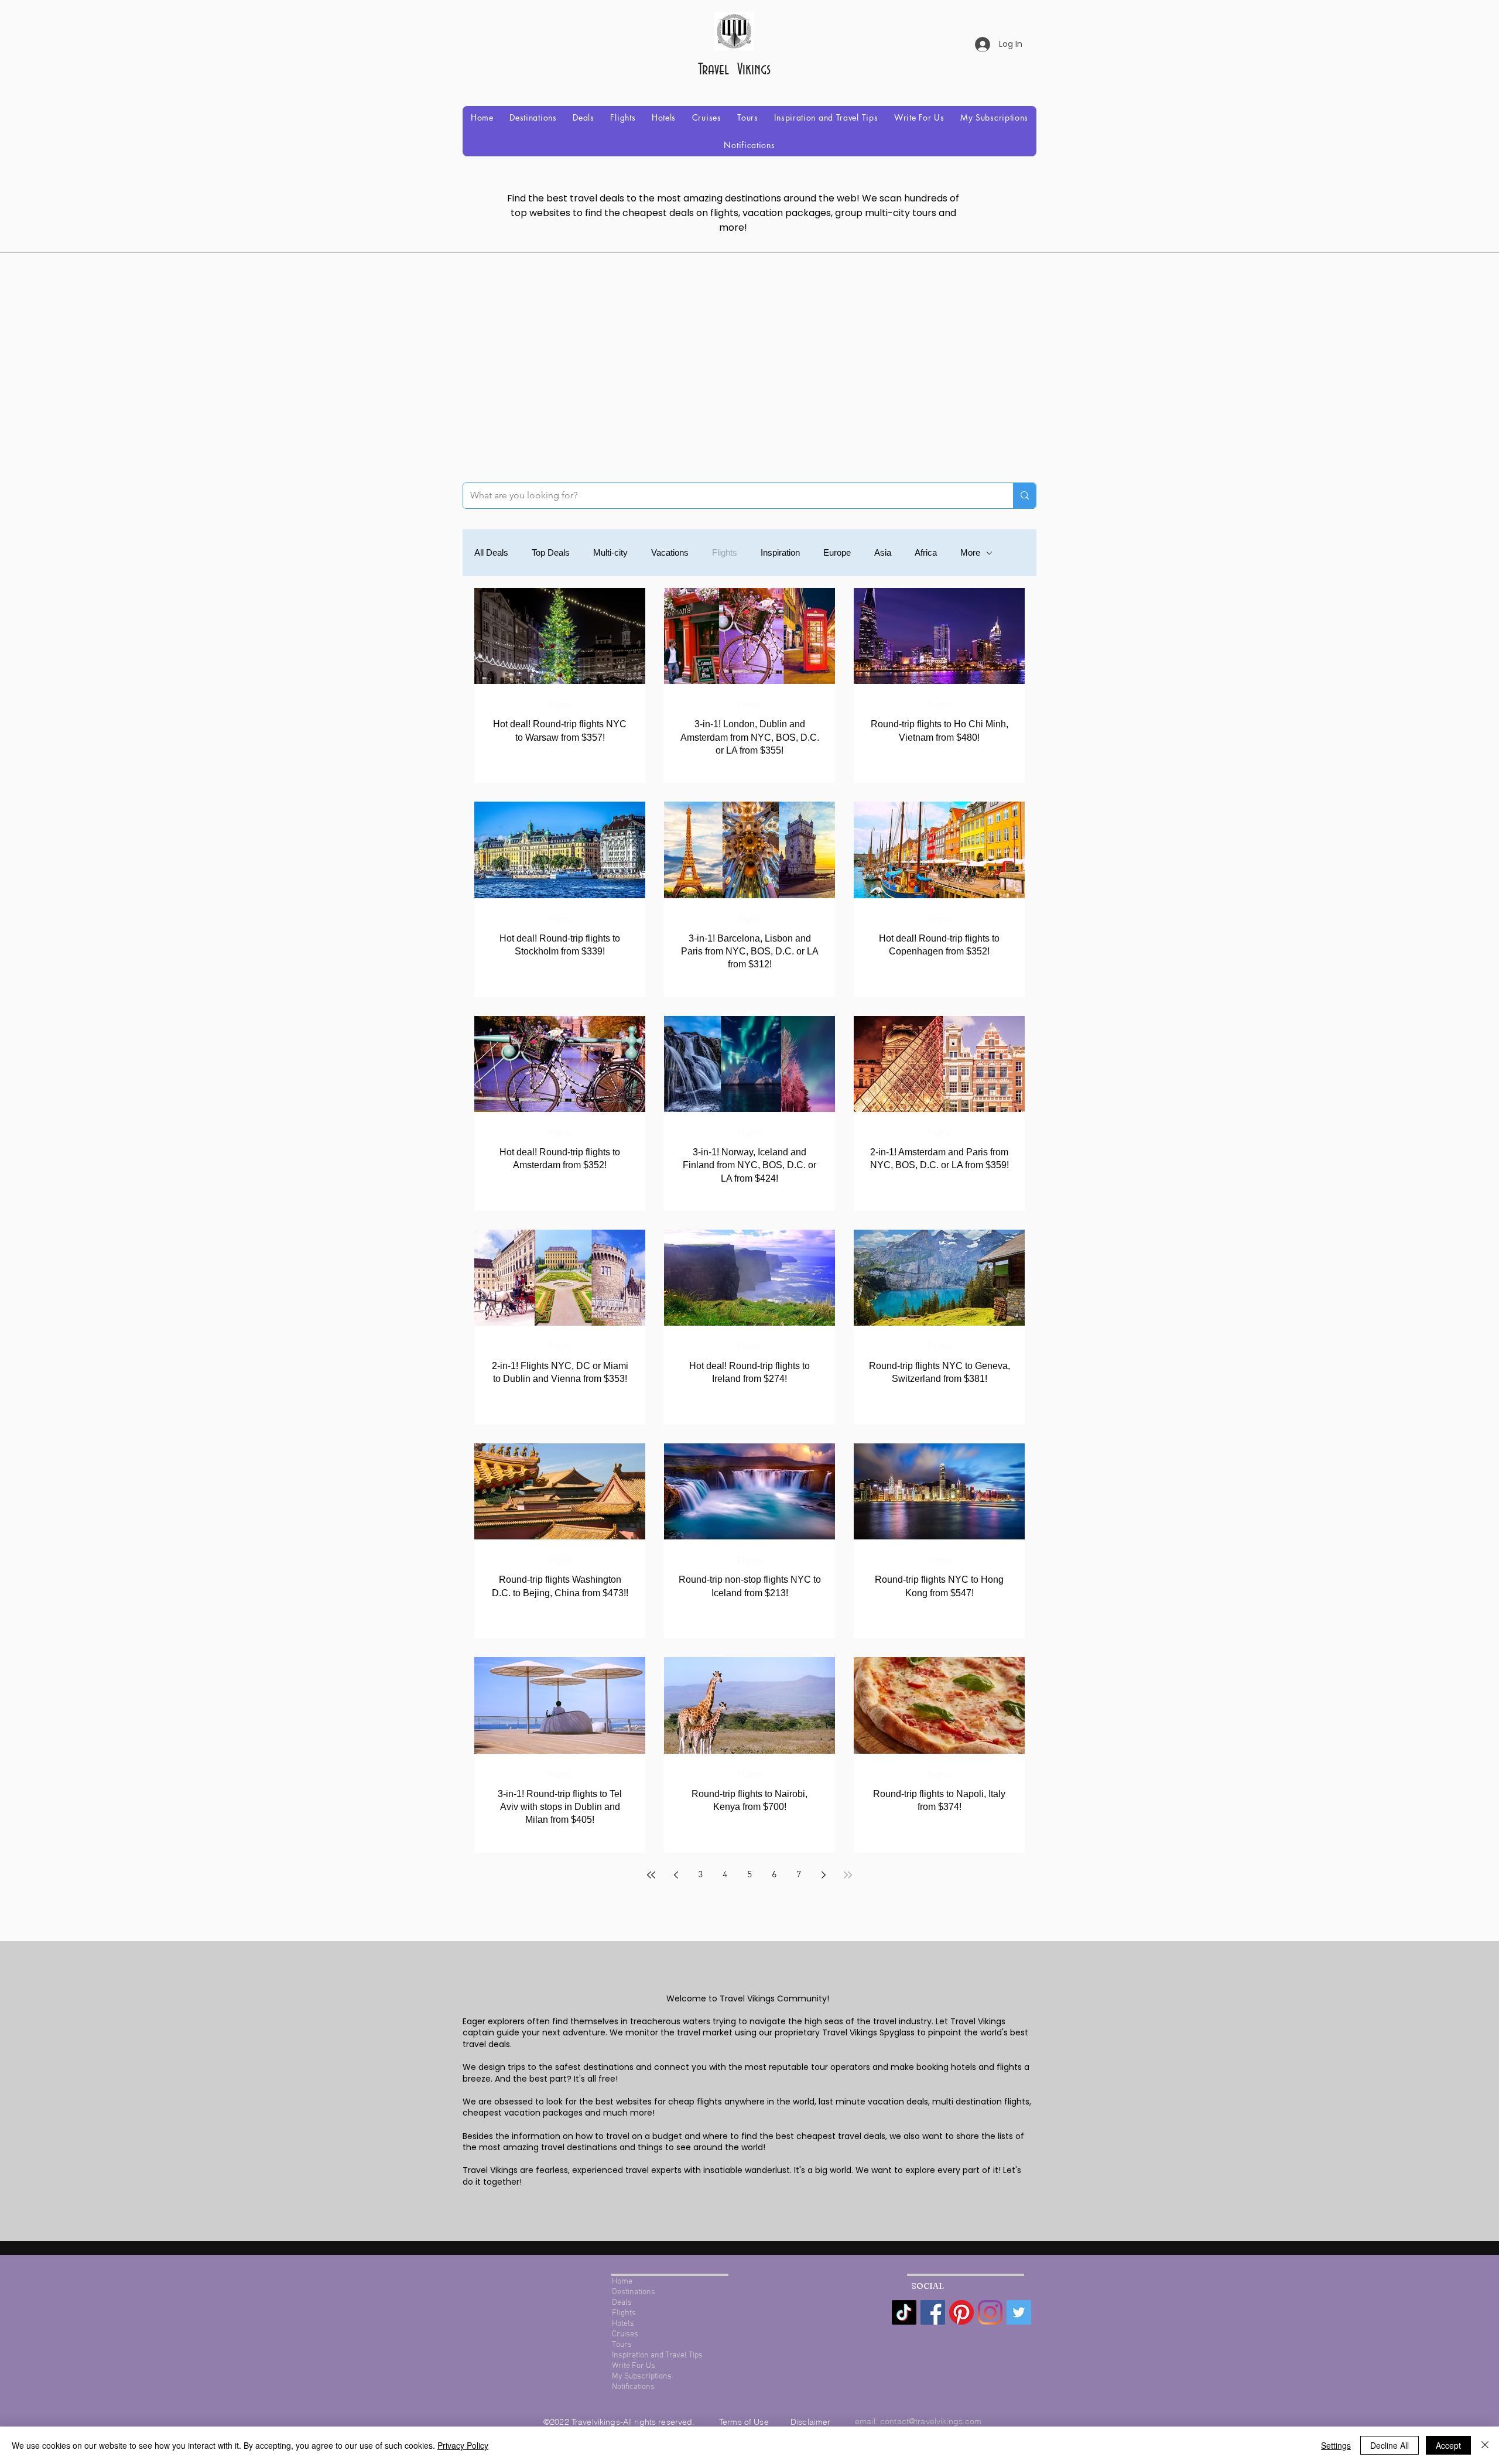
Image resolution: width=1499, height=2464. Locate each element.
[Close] (1485, 2445)
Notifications (633, 2387)
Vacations (670, 552)
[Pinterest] (961, 2312)
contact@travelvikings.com (931, 2421)
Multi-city (610, 552)
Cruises (625, 2334)
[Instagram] (990, 2312)
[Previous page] (676, 1875)
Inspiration (780, 552)
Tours (622, 2345)
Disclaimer (810, 2422)
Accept (1448, 2445)
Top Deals (551, 552)
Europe (837, 552)
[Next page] (823, 1875)
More (970, 552)
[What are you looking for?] (1024, 496)
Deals (622, 2303)
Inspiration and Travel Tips (657, 2355)
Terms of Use (745, 2422)
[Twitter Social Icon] (1019, 2312)
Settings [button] (1336, 2445)
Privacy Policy (463, 2445)
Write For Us (634, 2366)
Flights (725, 552)
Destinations (634, 2292)
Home (622, 2282)
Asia (883, 552)
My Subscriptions (642, 2376)
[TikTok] (904, 2312)
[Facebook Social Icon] (933, 2312)
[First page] (651, 1875)
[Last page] (848, 1875)
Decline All (1390, 2445)
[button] (533, 117)
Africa (926, 552)
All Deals (491, 552)
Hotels (623, 2324)
